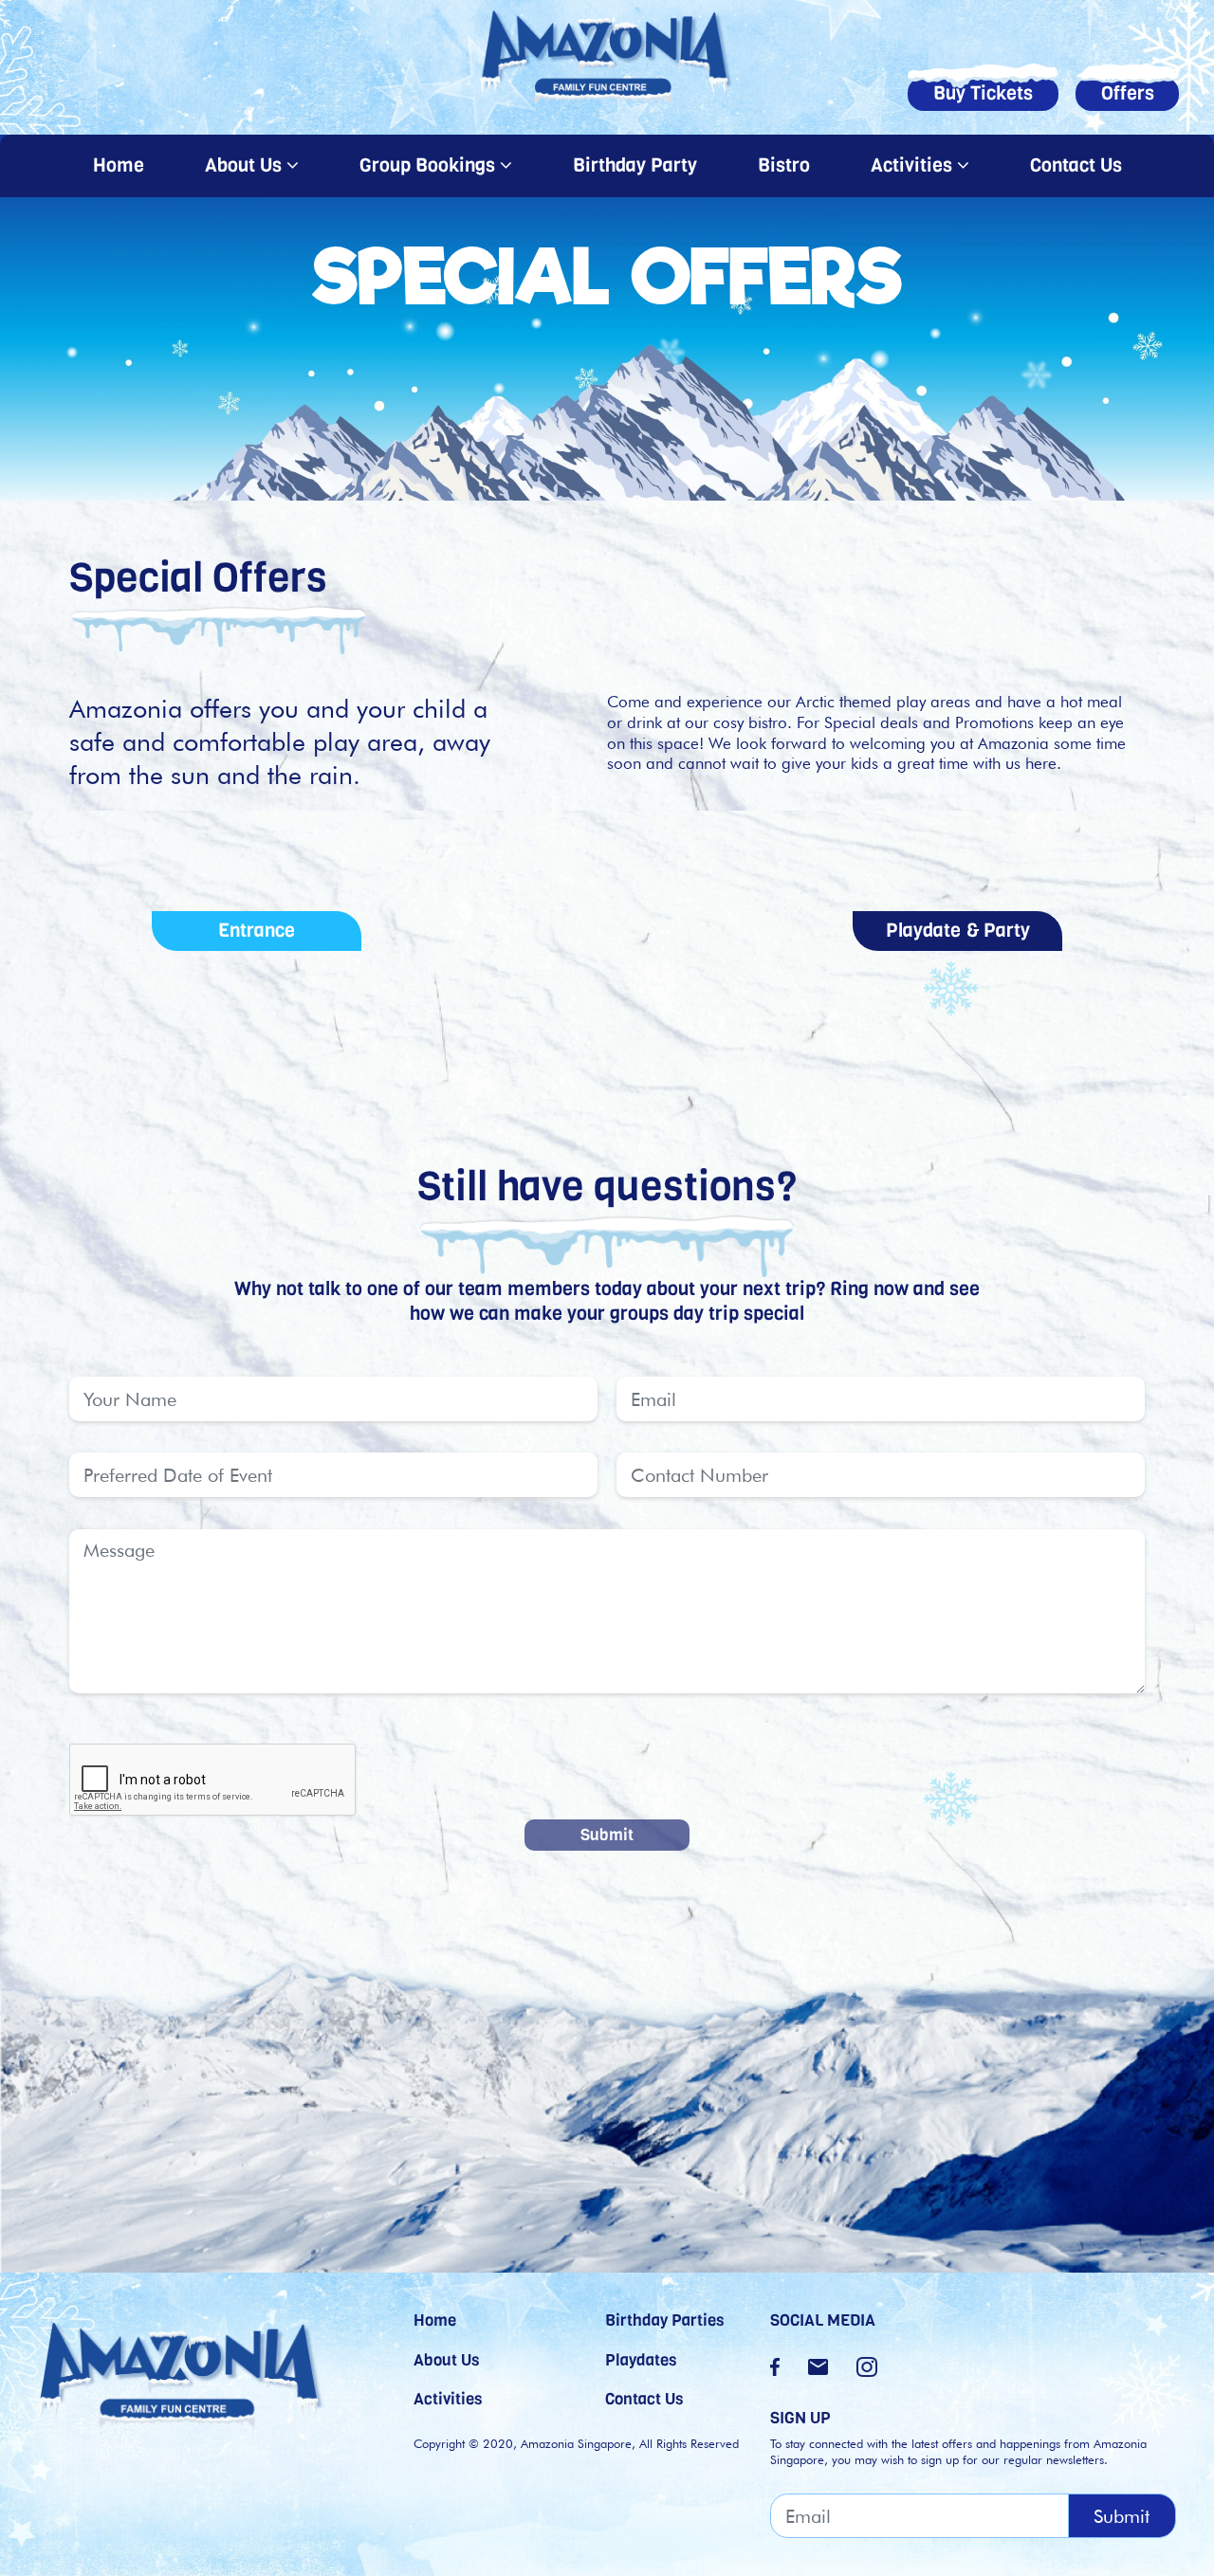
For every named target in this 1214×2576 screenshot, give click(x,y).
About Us (246, 165)
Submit (607, 1835)
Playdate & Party (958, 931)
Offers (1128, 93)
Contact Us (1076, 165)
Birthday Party (635, 165)
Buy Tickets (983, 93)
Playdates (641, 2360)
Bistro (784, 165)
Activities (914, 165)
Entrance (257, 931)
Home (123, 165)
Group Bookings (430, 165)
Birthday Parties (665, 2320)
